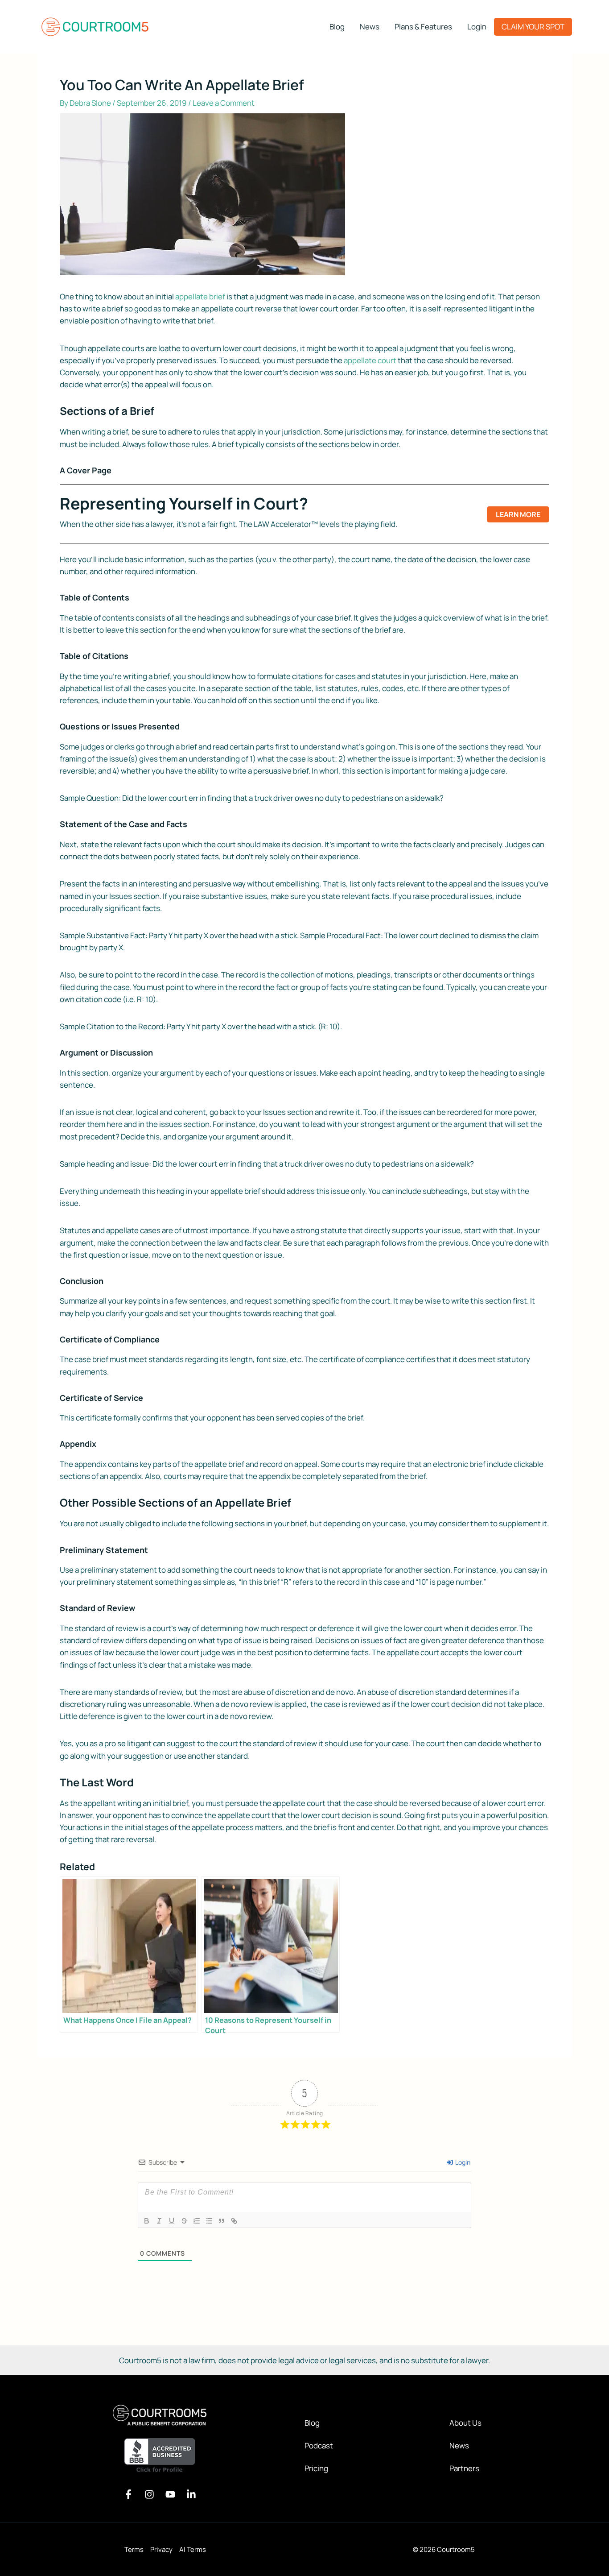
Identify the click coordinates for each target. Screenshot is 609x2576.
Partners (464, 2468)
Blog (312, 2423)
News (459, 2446)
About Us (465, 2423)
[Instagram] (149, 2494)
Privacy (161, 2549)
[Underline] (172, 2221)
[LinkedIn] (191, 2494)
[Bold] (147, 2221)
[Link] (234, 2221)
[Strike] (184, 2221)
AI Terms (193, 2549)
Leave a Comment (224, 103)
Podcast (319, 2446)
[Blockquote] (222, 2221)
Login (462, 2162)
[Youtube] (170, 2494)
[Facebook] (128, 2494)
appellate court (370, 360)
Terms (134, 2549)
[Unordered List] (209, 2221)
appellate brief (200, 296)
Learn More (518, 514)
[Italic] (159, 2221)
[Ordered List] (197, 2221)
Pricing (316, 2468)
